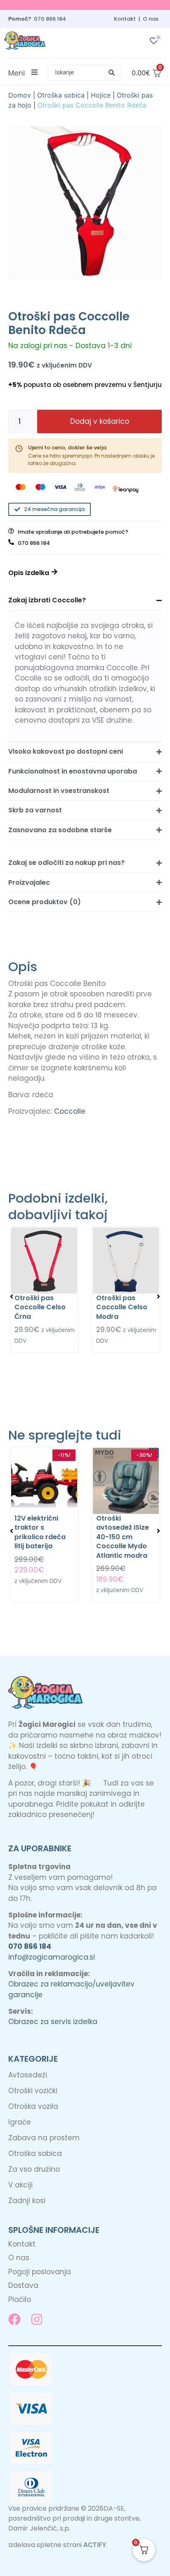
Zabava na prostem (44, 2138)
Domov (20, 95)
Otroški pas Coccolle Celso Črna (40, 1307)
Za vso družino (34, 2169)
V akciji (20, 2185)
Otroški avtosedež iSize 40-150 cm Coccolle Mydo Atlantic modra (123, 1537)
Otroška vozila (33, 2106)
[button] (85, 73)
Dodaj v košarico (100, 421)
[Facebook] (14, 2319)
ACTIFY (95, 2545)
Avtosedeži (28, 2075)
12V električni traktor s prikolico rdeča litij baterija (40, 1532)
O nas (151, 19)
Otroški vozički (33, 2091)
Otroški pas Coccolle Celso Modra (122, 1307)
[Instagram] (37, 2319)
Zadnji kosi (27, 2201)
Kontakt (125, 19)
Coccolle (70, 1111)
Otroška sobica (61, 95)
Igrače (20, 2122)
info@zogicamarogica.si (52, 1957)
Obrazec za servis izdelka (53, 2022)
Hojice (101, 95)
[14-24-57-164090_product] (85, 203)
